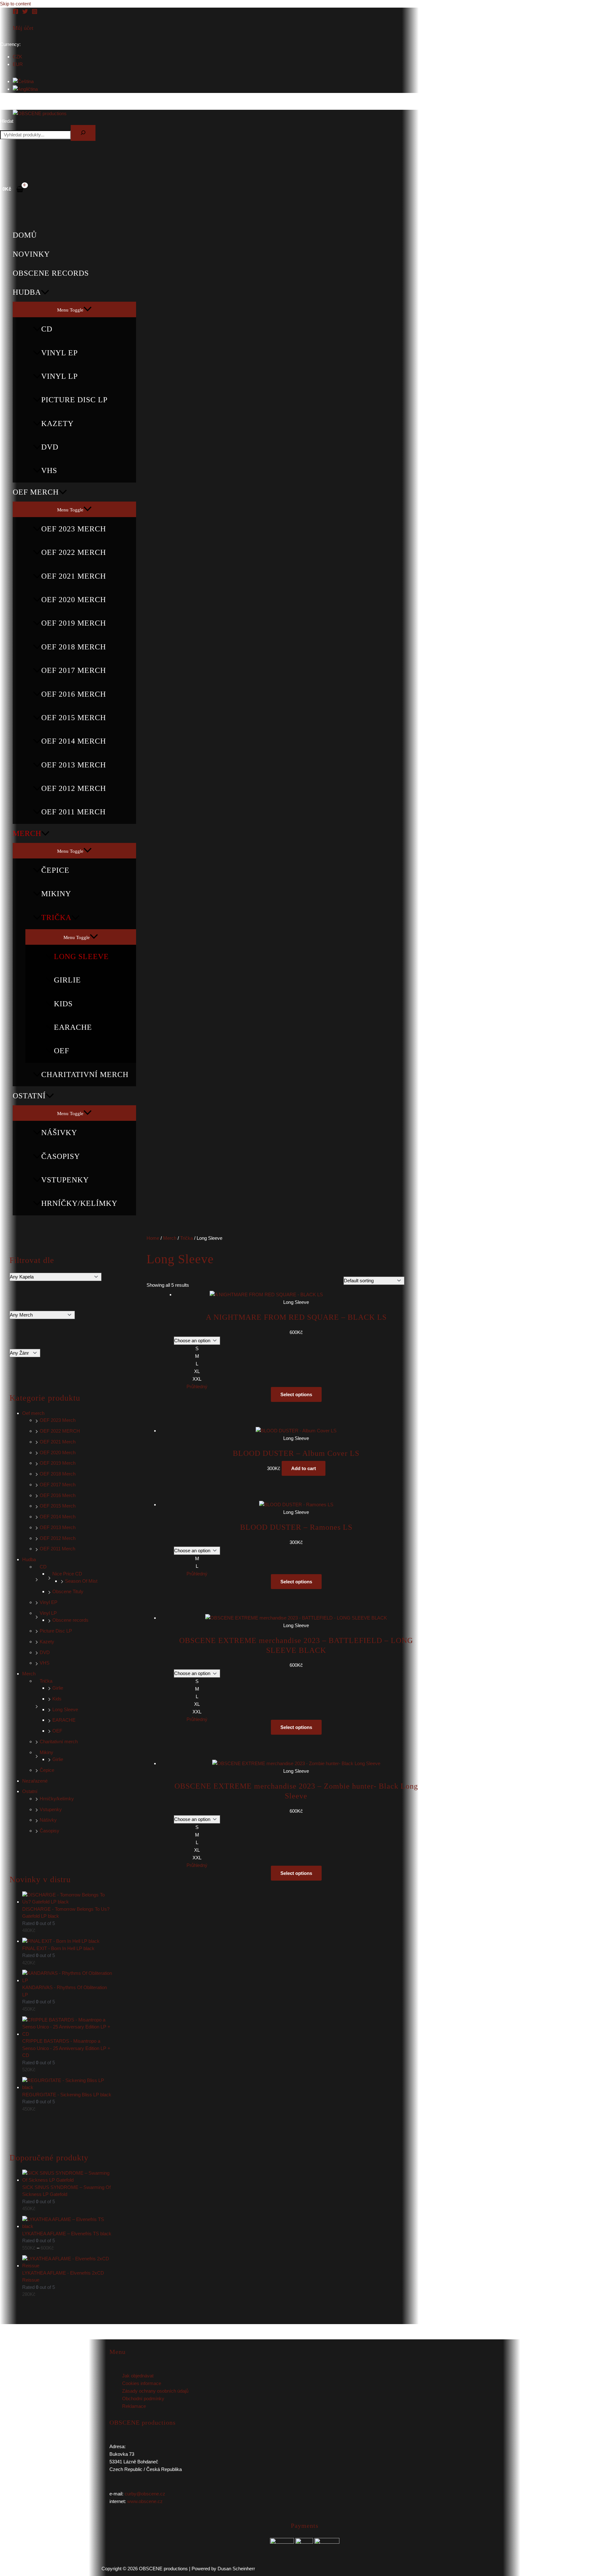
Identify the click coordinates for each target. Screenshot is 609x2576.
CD (47, 329)
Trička (56, 917)
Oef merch (36, 492)
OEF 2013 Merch (74, 765)
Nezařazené (35, 1781)
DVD (50, 447)
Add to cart (304, 1468)
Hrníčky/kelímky (79, 1203)
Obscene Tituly (68, 1591)
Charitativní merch (85, 1074)
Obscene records (51, 273)
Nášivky (59, 1133)
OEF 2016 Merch (74, 694)
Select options (296, 1394)
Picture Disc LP (74, 400)
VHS (49, 470)
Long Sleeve (81, 956)
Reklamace (134, 2406)
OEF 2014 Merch (74, 741)
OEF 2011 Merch (73, 812)
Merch (27, 833)
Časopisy (61, 1156)
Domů (25, 235)
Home (153, 1238)
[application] (45, 292)
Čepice (55, 870)
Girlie (67, 980)
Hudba (27, 292)
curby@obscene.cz (145, 2494)
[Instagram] (35, 13)
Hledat (7, 121)
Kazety (57, 424)
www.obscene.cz (145, 2501)
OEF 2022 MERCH (74, 552)
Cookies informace (142, 2383)
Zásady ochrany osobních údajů (155, 2391)
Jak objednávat (138, 2376)
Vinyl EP (59, 353)
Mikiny (56, 894)
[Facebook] (16, 13)
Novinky (31, 254)
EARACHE (73, 1027)
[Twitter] (25, 13)
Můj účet (23, 28)
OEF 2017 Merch (74, 670)
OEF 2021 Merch (74, 576)
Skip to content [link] (15, 4)
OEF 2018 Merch (74, 647)
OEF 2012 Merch (74, 788)
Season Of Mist (81, 1581)
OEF (62, 1051)
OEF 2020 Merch (74, 600)
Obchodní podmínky (143, 2399)
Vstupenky (65, 1180)
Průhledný (197, 1387)
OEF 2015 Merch (74, 718)
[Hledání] (83, 133)
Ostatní (29, 1096)
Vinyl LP (59, 376)
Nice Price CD (67, 1574)
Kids (63, 1004)
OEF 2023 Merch (74, 529)
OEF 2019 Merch (74, 623)
